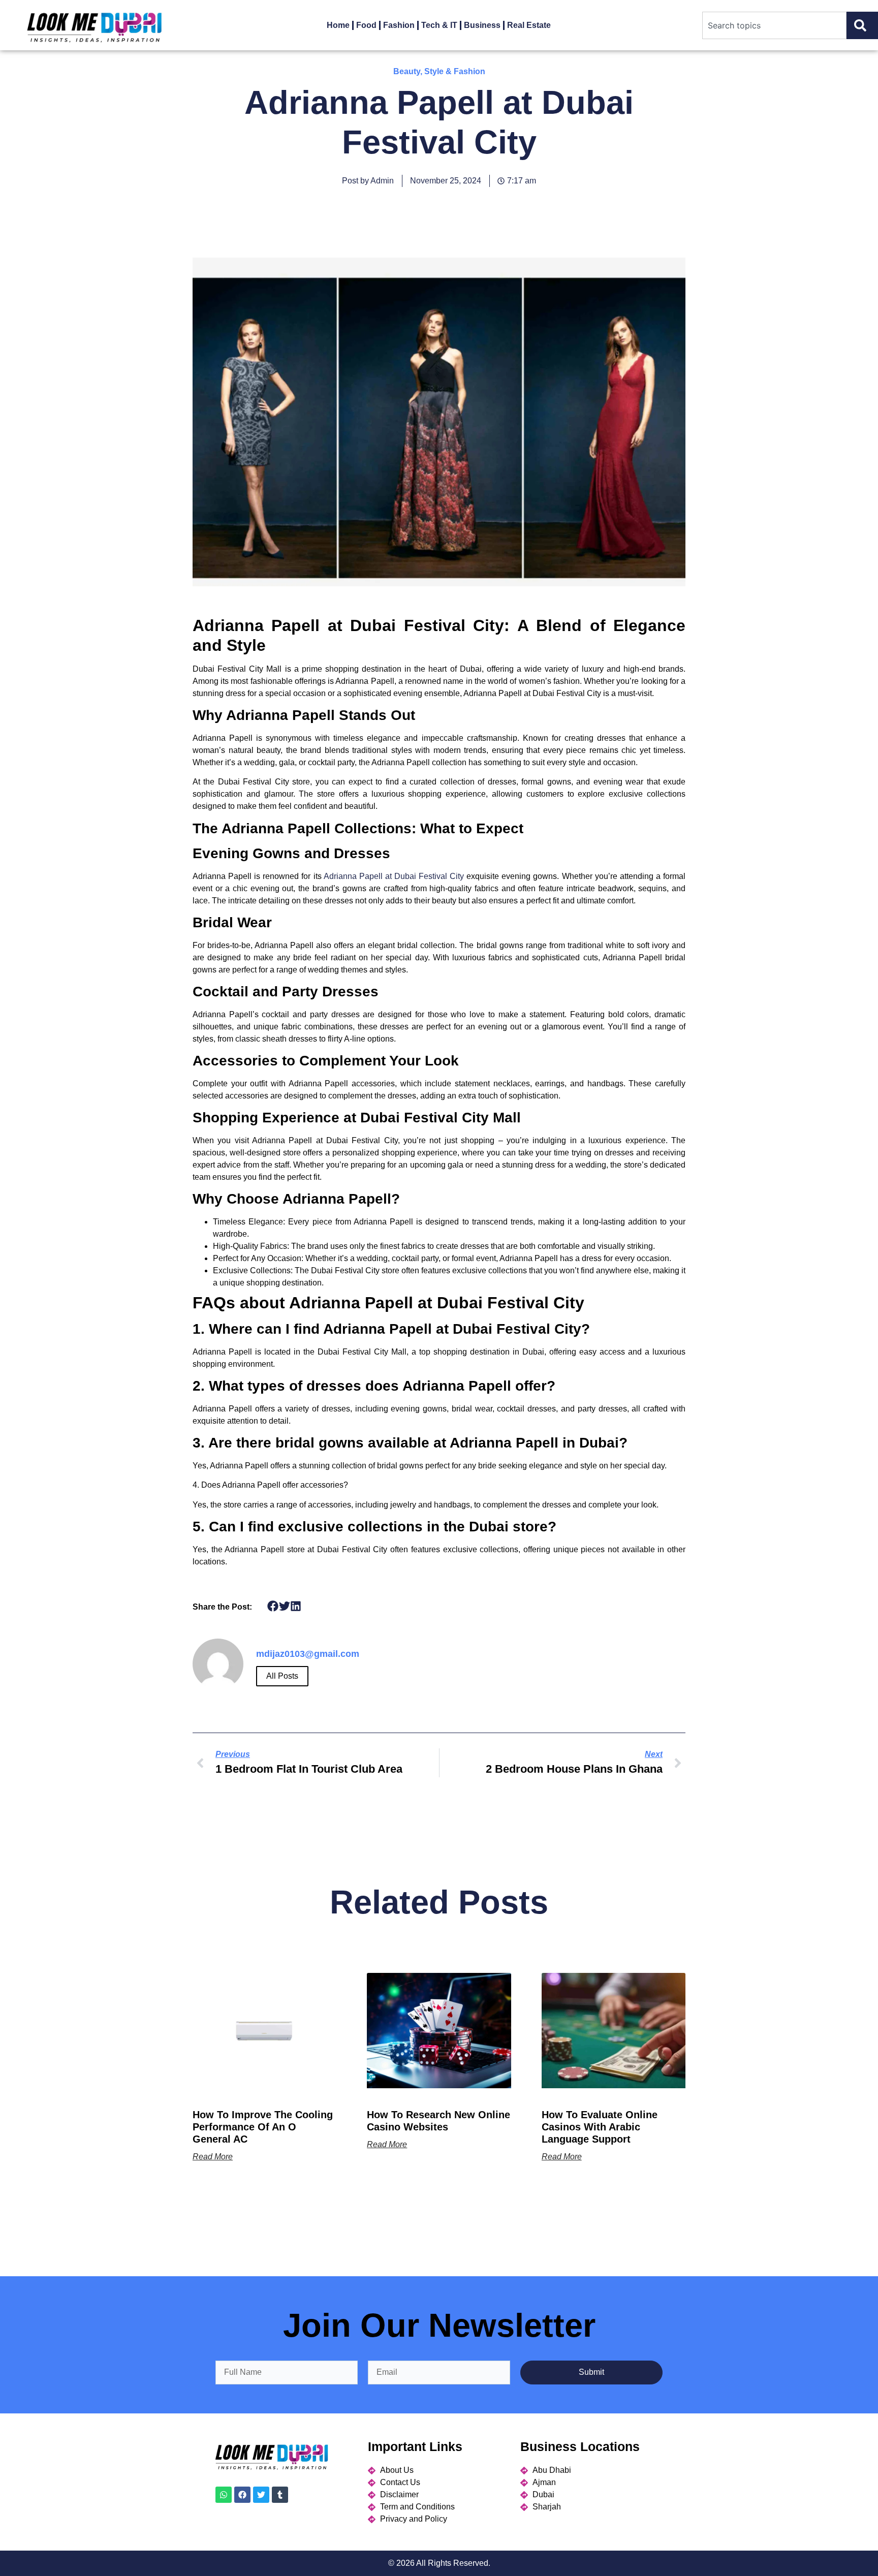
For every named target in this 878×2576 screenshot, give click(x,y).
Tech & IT (439, 25)
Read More (213, 2157)
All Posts (282, 1676)
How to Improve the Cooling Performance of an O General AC (263, 2127)
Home (338, 25)
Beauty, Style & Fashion (439, 71)
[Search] (862, 25)
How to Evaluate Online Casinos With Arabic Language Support (600, 2127)
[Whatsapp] (224, 2495)
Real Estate (529, 25)
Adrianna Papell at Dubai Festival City (394, 876)
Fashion (399, 25)
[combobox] (774, 25)
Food (366, 25)
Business (482, 25)
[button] (273, 1606)
